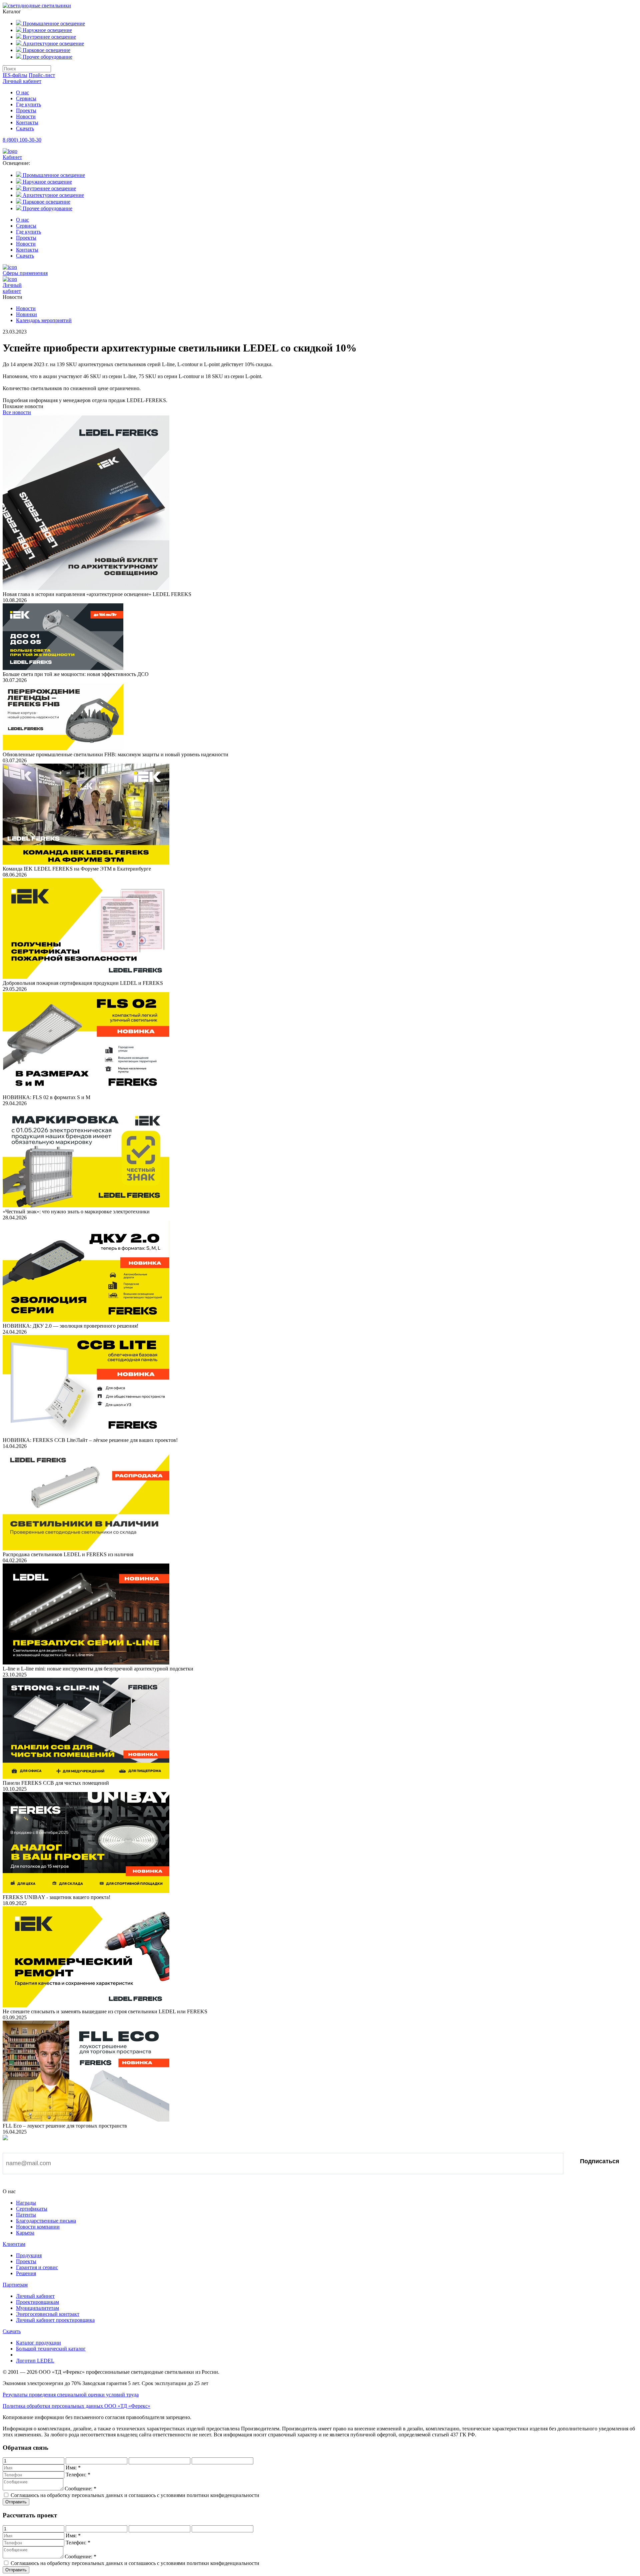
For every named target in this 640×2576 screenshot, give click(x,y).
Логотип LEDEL (35, 2361)
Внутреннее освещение (49, 37)
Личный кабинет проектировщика (55, 2320)
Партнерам (15, 2285)
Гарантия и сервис (37, 2267)
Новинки (26, 314)
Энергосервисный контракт (48, 2314)
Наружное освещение (47, 30)
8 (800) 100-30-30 (22, 140)
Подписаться (600, 2161)
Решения (26, 2273)
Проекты (26, 110)
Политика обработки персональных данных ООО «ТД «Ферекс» (76, 2406)
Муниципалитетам (37, 2308)
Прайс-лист (42, 75)
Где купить (28, 104)
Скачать (25, 128)
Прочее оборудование (47, 57)
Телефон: (78, 2475)
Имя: (73, 2468)
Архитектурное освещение (53, 43)
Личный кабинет (22, 81)
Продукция (29, 2255)
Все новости (17, 412)
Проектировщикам (37, 2302)
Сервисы (26, 98)
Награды (26, 2203)
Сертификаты (32, 2209)
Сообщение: (80, 2489)
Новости (26, 116)
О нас (22, 92)
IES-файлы (15, 75)
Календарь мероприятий (44, 320)
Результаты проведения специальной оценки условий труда (71, 2395)
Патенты (26, 2215)
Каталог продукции (38, 2343)
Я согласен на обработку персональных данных (74, 2184)
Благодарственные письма (46, 2221)
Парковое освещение (46, 50)
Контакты (27, 122)
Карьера (25, 2233)
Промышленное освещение (53, 23)
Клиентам (14, 2244)
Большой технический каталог (51, 2349)
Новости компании (38, 2227)
